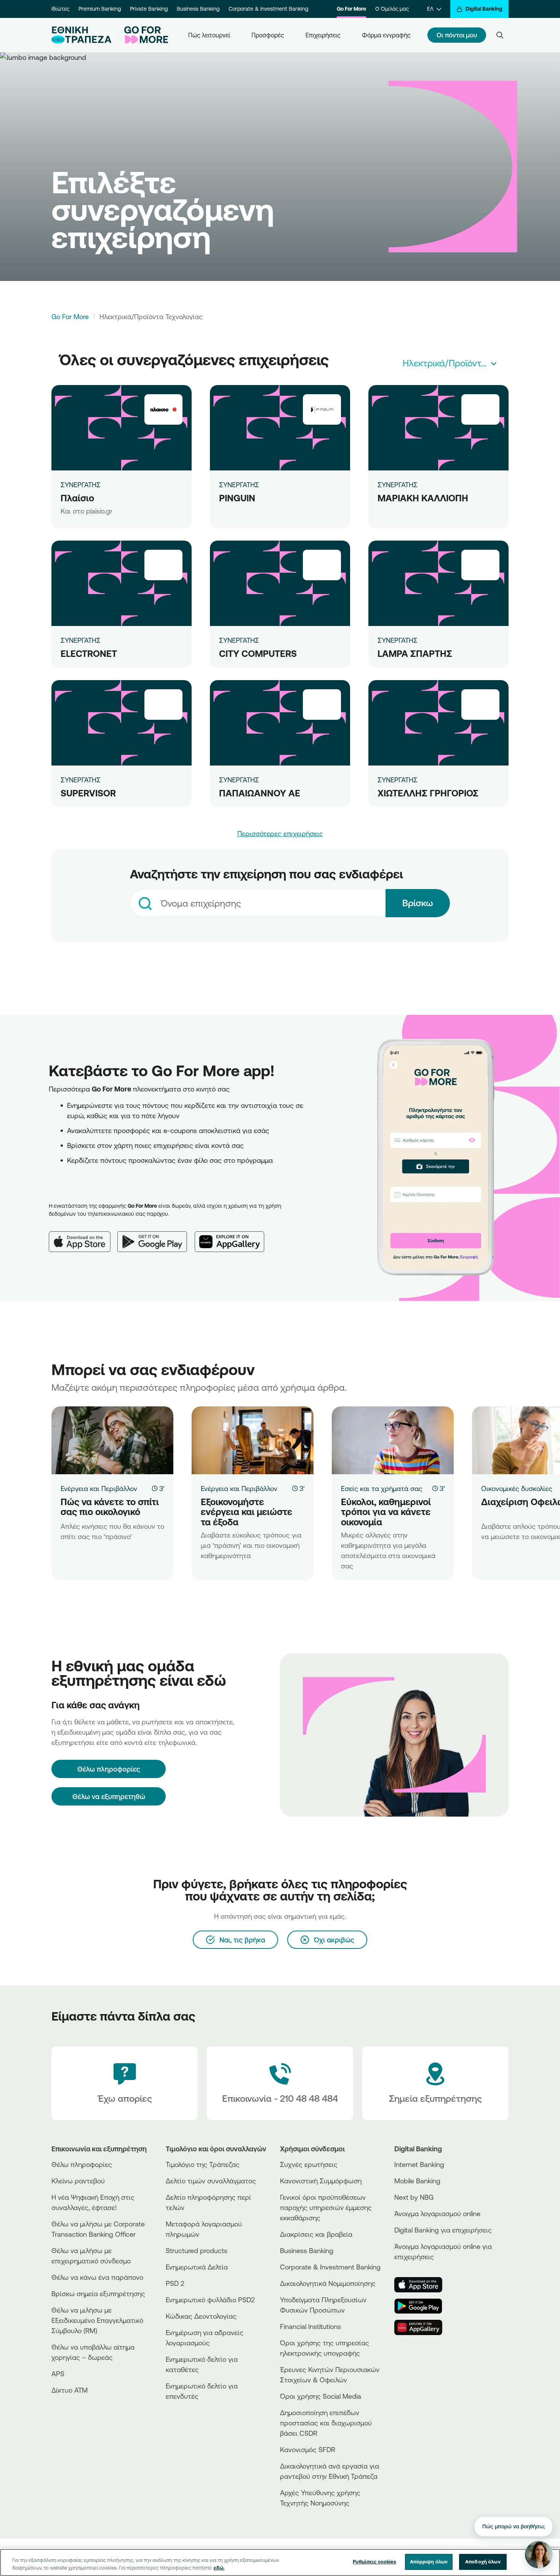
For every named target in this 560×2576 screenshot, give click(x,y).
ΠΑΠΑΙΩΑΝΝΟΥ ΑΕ (260, 793)
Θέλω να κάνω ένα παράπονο (97, 2277)
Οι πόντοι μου (457, 35)
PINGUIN (237, 498)
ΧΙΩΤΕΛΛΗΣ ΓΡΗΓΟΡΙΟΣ (428, 793)
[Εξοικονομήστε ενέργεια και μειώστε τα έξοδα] (253, 1440)
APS (58, 2374)
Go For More (351, 9)
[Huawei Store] (423, 2327)
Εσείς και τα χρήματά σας (382, 1488)
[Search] (500, 35)
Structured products (197, 2250)
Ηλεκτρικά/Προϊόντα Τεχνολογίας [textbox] (452, 363)
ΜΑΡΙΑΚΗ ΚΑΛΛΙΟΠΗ (423, 498)
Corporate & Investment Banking (268, 9)
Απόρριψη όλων (429, 2562)
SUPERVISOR (88, 793)
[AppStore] (423, 2285)
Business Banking (198, 9)
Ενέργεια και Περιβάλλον (99, 1488)
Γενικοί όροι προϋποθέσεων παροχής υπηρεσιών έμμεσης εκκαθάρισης (326, 2207)
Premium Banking (100, 9)
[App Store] (83, 1236)
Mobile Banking (417, 2181)
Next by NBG (414, 2197)
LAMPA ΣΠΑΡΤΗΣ (415, 653)
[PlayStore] (423, 2306)
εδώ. (219, 2568)
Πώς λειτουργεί (209, 35)
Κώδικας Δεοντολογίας (201, 2316)
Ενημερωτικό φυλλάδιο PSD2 (210, 2300)
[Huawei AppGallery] (233, 1236)
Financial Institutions (310, 2326)
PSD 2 (175, 2283)
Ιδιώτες (60, 9)
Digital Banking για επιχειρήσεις (443, 2230)
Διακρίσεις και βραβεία (316, 2234)
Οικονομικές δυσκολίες (517, 1488)
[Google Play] (156, 1236)
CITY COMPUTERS (258, 653)
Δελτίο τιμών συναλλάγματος (211, 2181)
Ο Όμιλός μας (392, 9)
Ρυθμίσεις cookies (374, 2562)
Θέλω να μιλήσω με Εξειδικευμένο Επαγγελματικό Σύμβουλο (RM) (97, 2320)
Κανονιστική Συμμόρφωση (321, 2181)
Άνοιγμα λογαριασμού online (437, 2213)
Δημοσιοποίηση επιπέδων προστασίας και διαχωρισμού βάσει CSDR (326, 2423)
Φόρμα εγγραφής (386, 35)
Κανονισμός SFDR (308, 2449)
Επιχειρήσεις (323, 35)
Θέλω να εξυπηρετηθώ (109, 1796)
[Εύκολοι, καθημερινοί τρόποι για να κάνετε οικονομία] (393, 1440)
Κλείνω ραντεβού (78, 2181)
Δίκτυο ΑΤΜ (70, 2390)
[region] (280, 2562)
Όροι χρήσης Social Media (321, 2396)
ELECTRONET (89, 653)
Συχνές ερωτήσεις (309, 2164)
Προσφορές (268, 35)
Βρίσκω (418, 903)
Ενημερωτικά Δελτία (197, 2267)
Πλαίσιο (77, 498)
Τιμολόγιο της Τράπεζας (203, 2164)
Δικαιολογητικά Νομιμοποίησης (328, 2283)
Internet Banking (419, 2164)
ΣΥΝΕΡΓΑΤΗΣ (81, 485)
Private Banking (149, 9)
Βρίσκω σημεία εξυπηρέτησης (98, 2294)
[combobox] (450, 363)
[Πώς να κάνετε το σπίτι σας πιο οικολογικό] (112, 1440)
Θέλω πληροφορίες (82, 2164)
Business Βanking (307, 2250)
